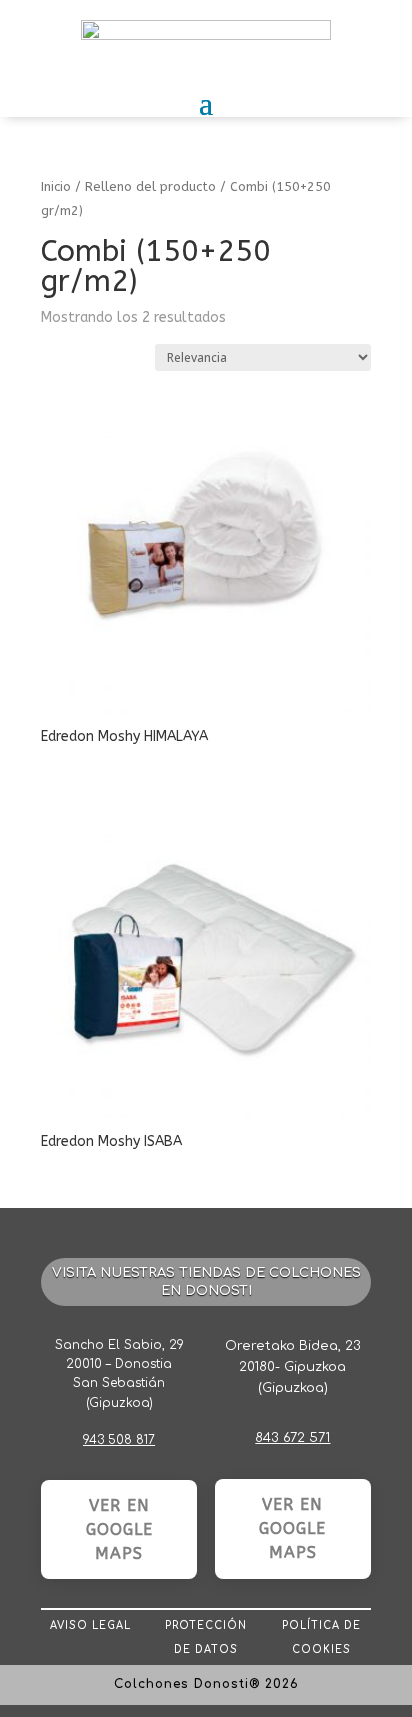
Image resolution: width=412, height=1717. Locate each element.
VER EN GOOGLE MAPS (119, 1529)
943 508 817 (119, 1440)
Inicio (56, 186)
